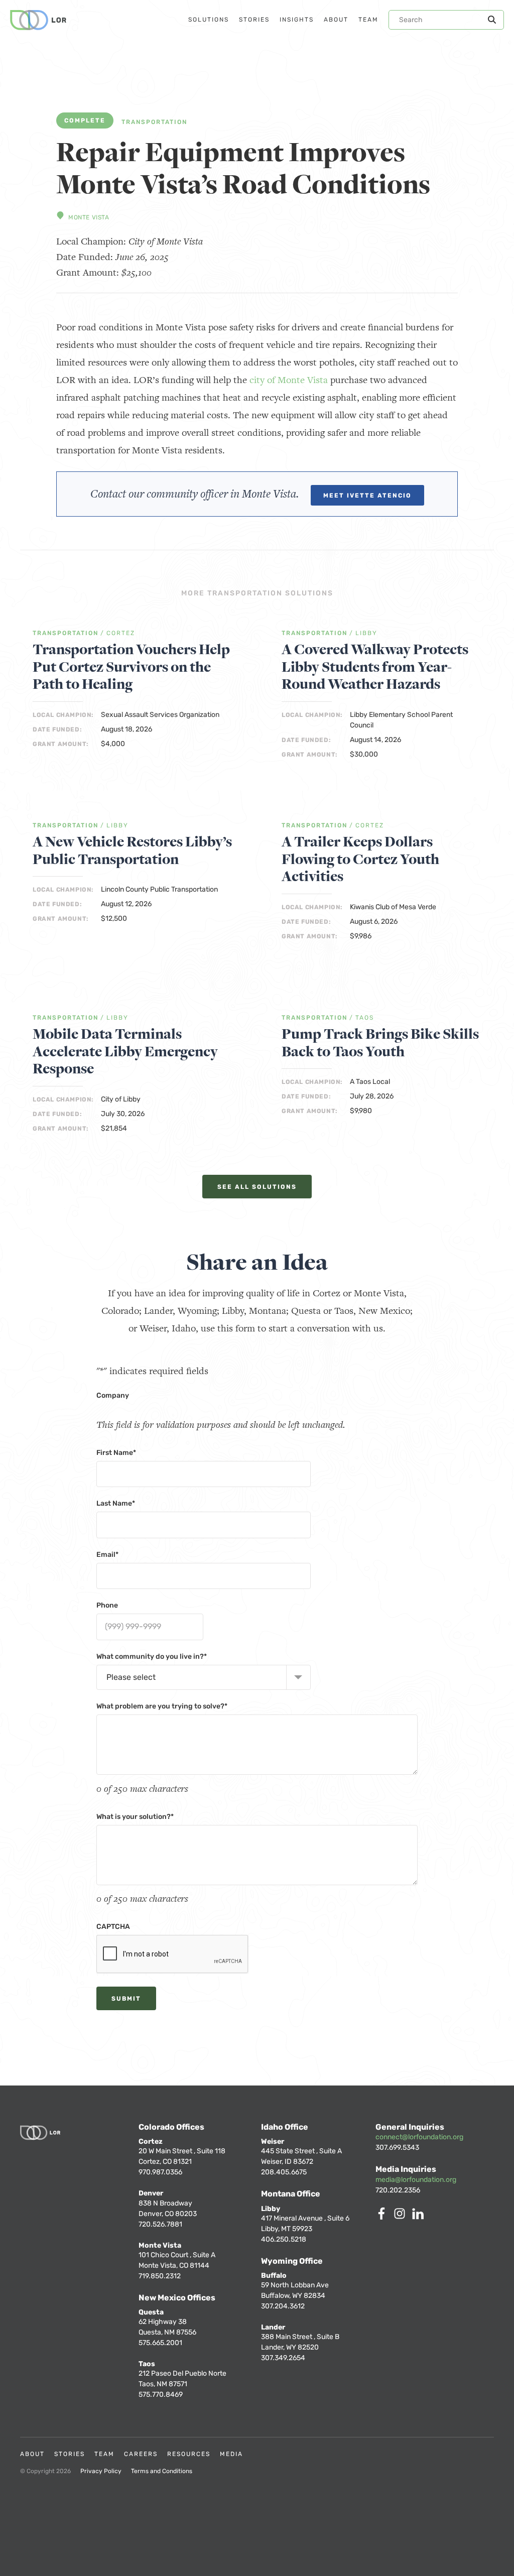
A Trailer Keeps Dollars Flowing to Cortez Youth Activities (360, 860)
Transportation (154, 122)
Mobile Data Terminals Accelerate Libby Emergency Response (125, 1052)
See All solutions (257, 1187)
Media (231, 2454)
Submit (126, 1999)
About (32, 2454)
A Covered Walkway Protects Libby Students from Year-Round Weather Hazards (375, 667)
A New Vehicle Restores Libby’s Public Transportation (132, 851)
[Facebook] (383, 2217)
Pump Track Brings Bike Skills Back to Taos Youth (380, 1043)
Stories (70, 2454)
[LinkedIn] (420, 2217)
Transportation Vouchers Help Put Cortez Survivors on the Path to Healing (131, 667)
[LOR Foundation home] (38, 20)
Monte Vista (89, 217)
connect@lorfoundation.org (419, 2137)
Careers (141, 2454)
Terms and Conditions (162, 2471)
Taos (365, 1018)
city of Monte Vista (289, 380)
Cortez (121, 633)
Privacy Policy (101, 2471)
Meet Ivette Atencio (367, 496)
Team (104, 2454)
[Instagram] (402, 2217)
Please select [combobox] (131, 1677)
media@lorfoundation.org (416, 2180)
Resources (189, 2454)
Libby (366, 633)
